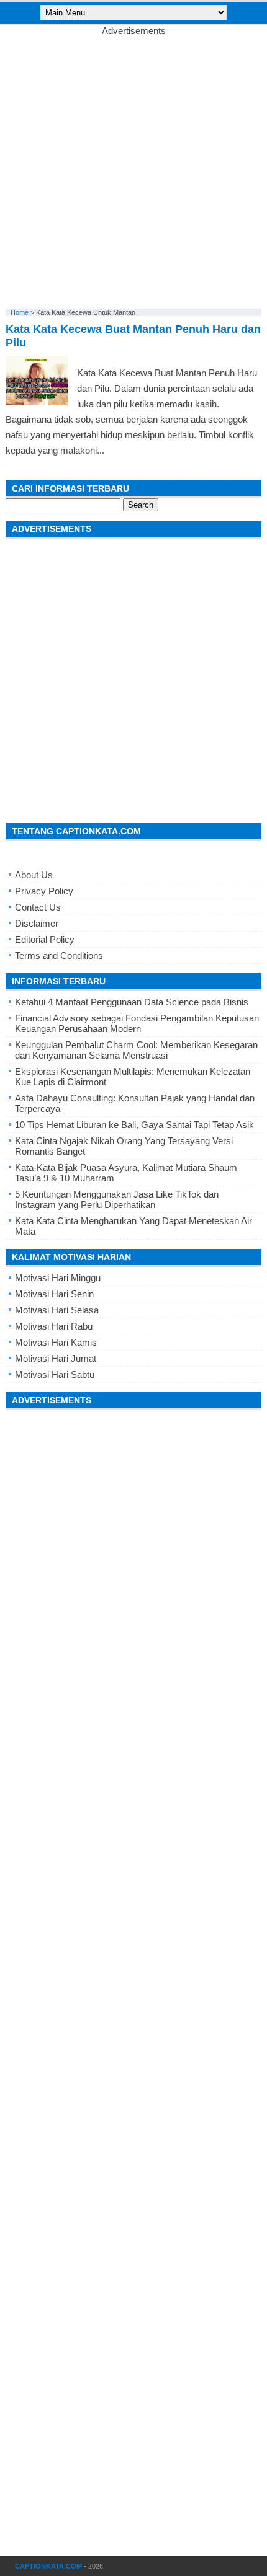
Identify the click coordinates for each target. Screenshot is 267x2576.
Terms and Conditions (59, 955)
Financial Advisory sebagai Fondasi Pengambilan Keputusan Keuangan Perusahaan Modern (137, 1023)
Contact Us (38, 907)
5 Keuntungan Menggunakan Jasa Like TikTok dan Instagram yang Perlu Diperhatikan (117, 1199)
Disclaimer (37, 923)
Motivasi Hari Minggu (58, 1278)
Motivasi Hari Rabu (54, 1326)
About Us (34, 875)
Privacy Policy (44, 891)
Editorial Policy (45, 939)
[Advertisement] (133, 169)
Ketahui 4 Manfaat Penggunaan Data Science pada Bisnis (132, 1002)
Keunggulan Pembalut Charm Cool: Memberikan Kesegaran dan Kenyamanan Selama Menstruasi (136, 1050)
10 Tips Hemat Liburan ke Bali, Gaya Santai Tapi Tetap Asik (134, 1125)
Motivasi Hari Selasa (57, 1310)
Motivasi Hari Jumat (56, 1358)
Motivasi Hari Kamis (56, 1342)
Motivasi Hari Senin (54, 1294)
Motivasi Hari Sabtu (55, 1374)
